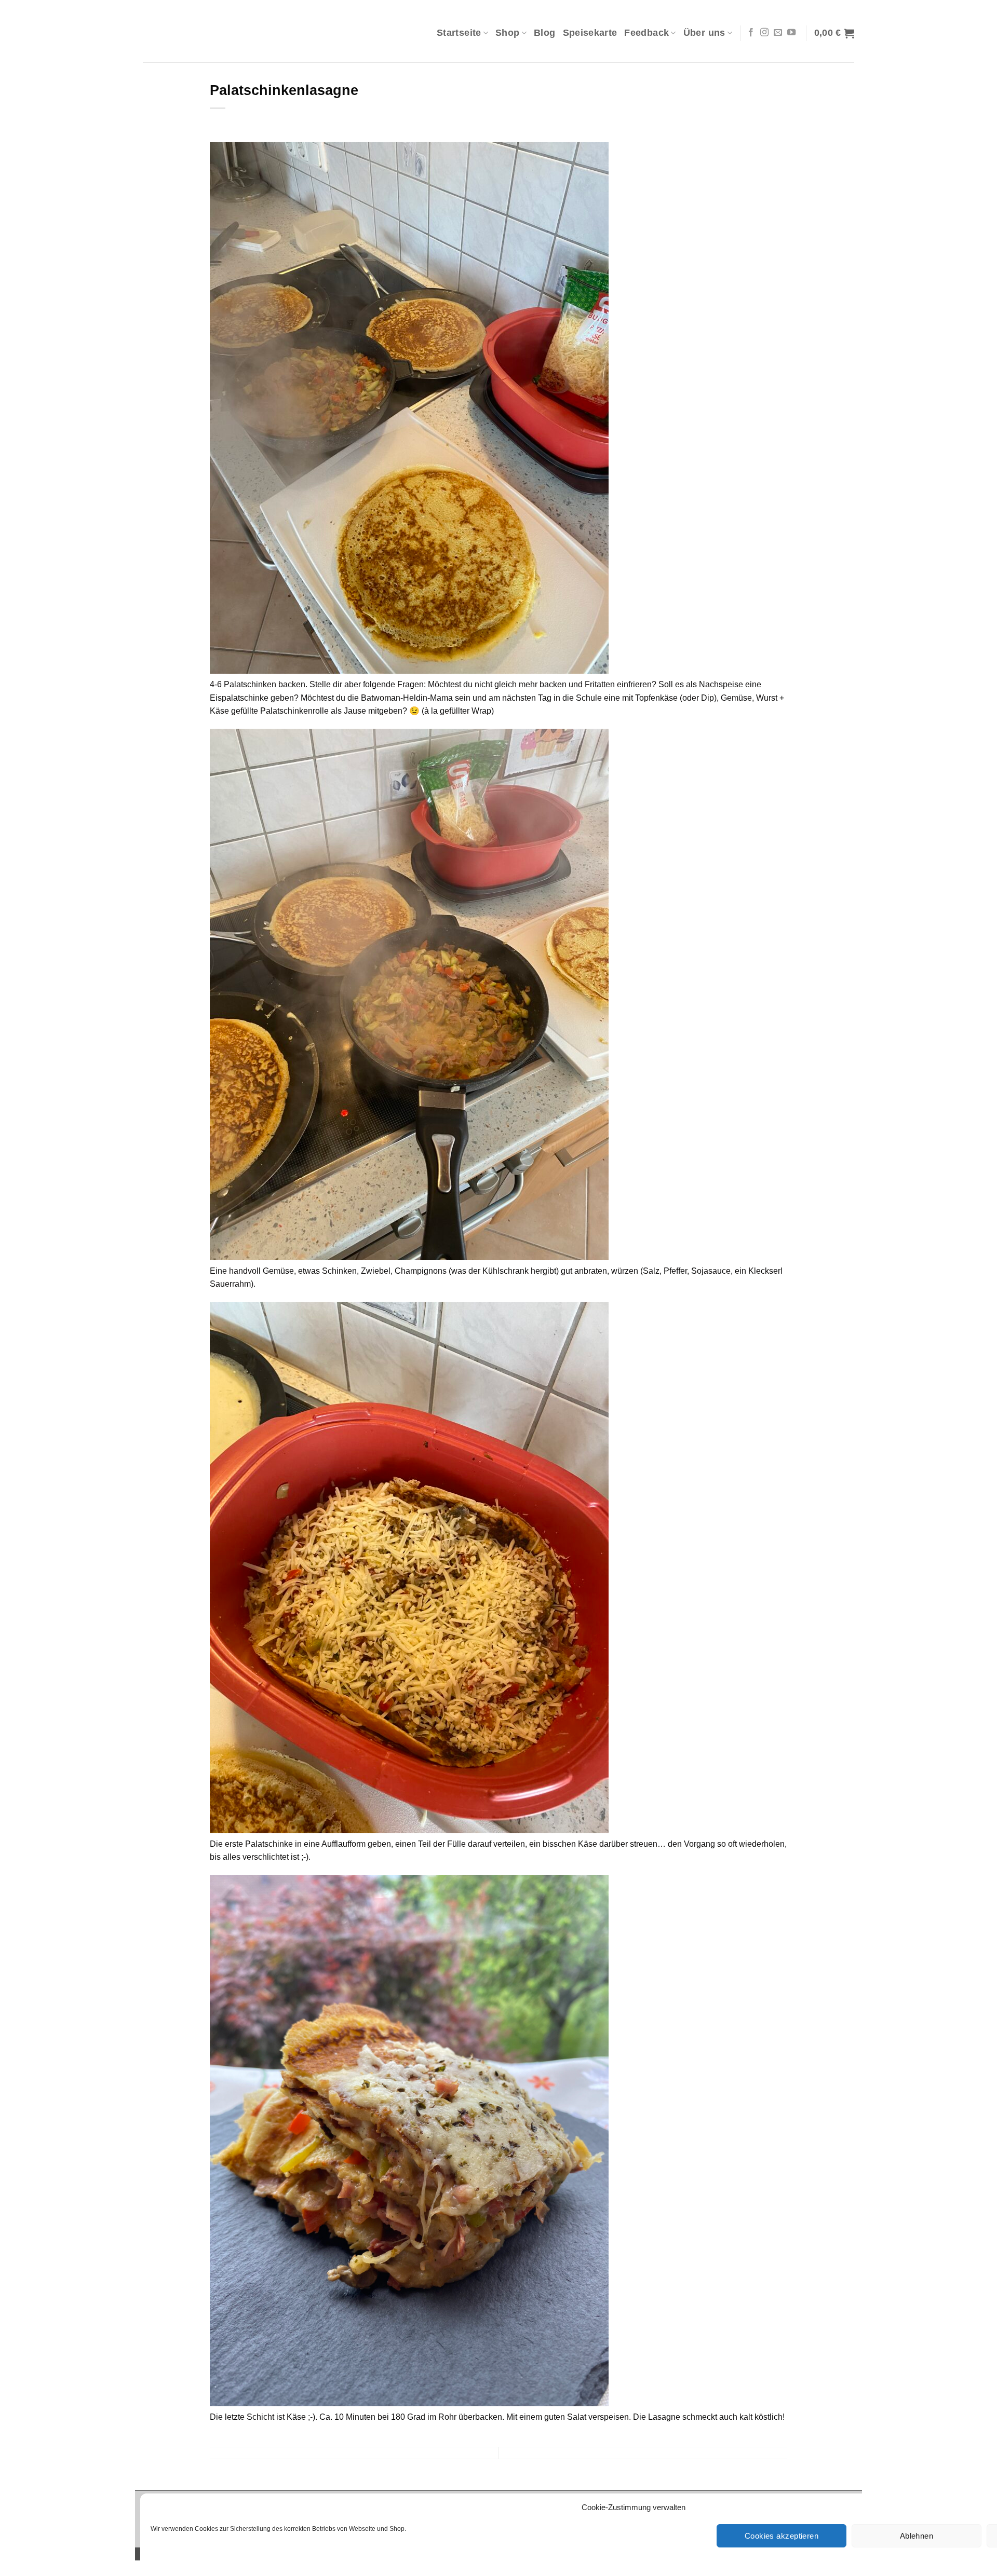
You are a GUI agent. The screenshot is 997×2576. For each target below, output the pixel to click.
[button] (834, 33)
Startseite (459, 33)
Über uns (704, 33)
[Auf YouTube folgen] (791, 33)
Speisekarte (590, 33)
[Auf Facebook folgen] (751, 33)
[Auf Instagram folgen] (764, 33)
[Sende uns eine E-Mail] (778, 33)
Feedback (646, 33)
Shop (507, 33)
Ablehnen (917, 2536)
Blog (544, 33)
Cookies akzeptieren (782, 2536)
